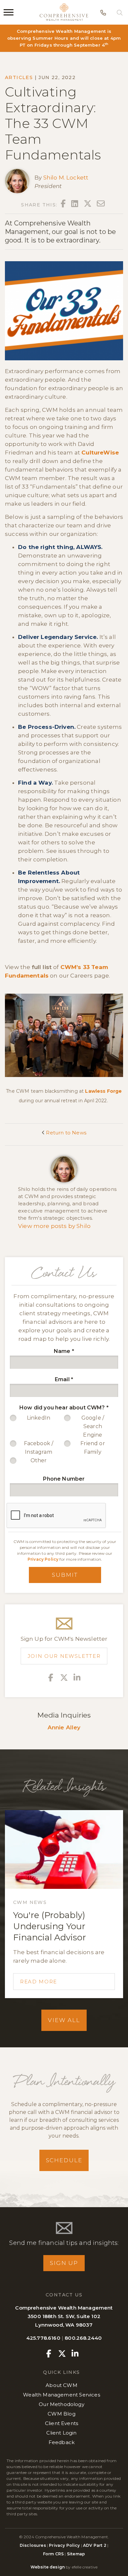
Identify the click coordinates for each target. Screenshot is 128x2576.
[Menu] (9, 12)
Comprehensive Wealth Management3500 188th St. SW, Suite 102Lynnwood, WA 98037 (64, 2316)
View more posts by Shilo (54, 1226)
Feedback (62, 2442)
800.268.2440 (83, 2338)
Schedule (64, 2160)
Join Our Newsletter (64, 1656)
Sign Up (64, 2263)
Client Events (62, 2423)
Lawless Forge (103, 1091)
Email (64, 1379)
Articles (19, 77)
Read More (39, 1982)
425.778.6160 (43, 2338)
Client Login (61, 2433)
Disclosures (33, 2545)
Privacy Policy (43, 1559)
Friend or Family (93, 1448)
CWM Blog (61, 2414)
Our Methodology (62, 2404)
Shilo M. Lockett (66, 178)
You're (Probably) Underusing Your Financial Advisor (50, 1926)
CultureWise (100, 453)
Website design (48, 2567)
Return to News (65, 1133)
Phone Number (64, 1479)
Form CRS (53, 2554)
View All (64, 2020)
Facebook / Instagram (39, 1448)
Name (64, 1351)
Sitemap (76, 2554)
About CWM (62, 2385)
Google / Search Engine (93, 1426)
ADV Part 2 (95, 2545)
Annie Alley (64, 1727)
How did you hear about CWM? (64, 1408)
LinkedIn (39, 1418)
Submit (65, 1575)
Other (39, 1460)
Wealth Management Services (61, 2395)
